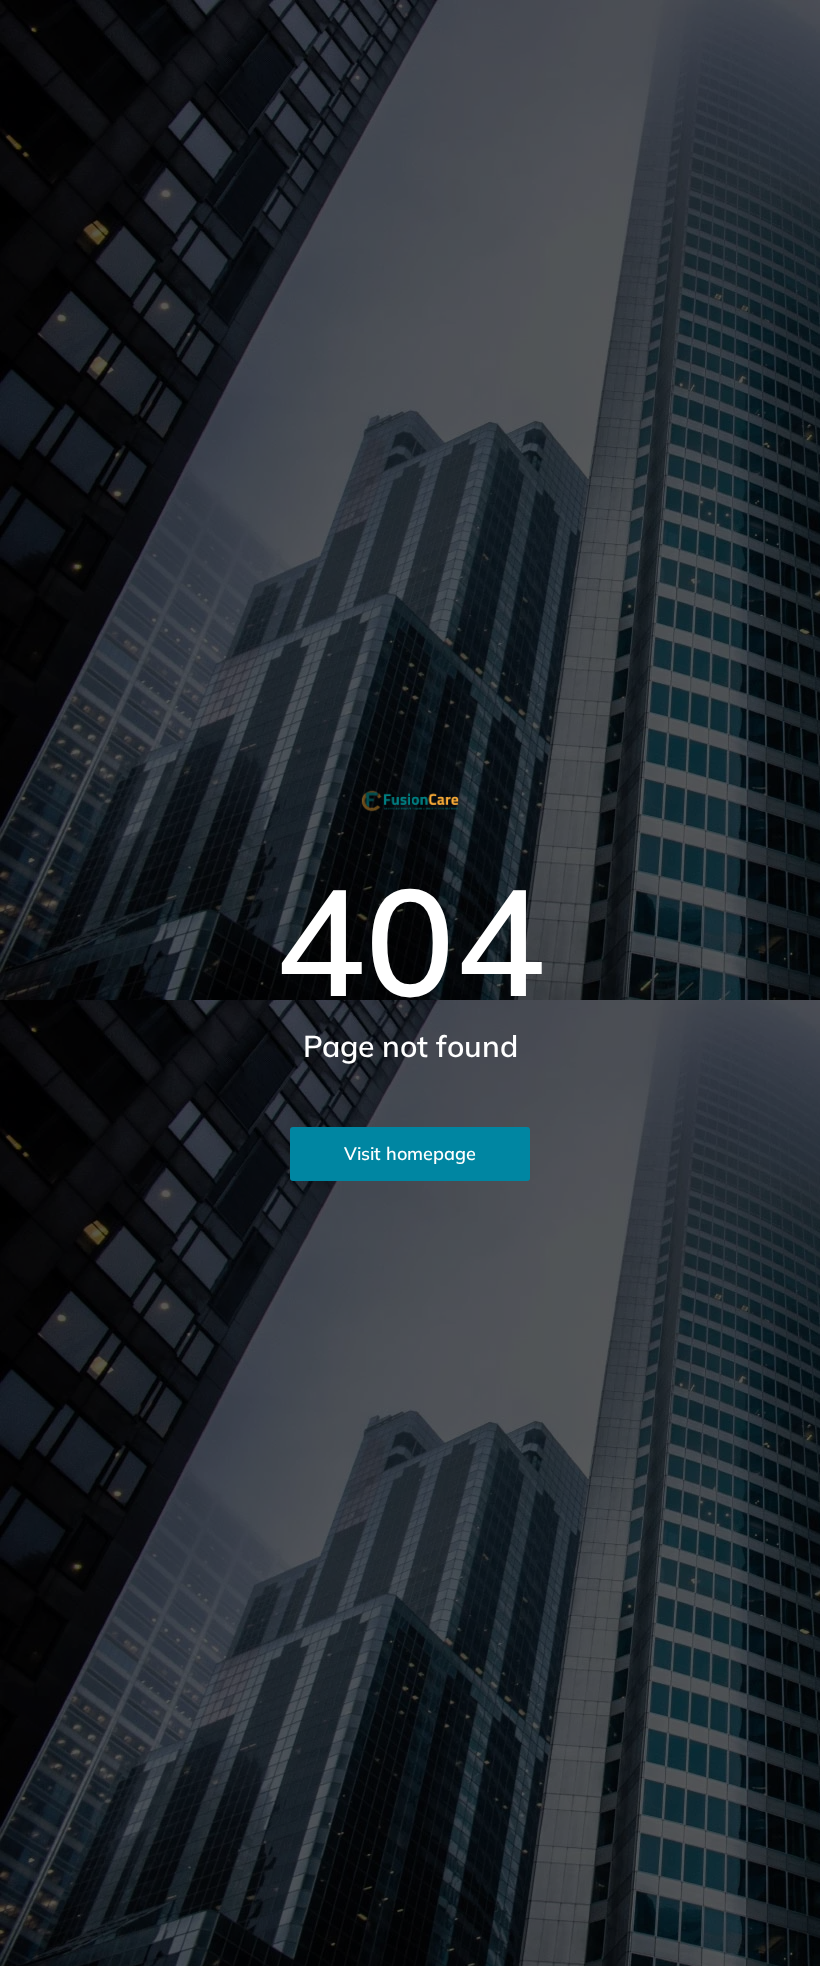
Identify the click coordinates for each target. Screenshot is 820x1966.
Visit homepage (410, 1153)
